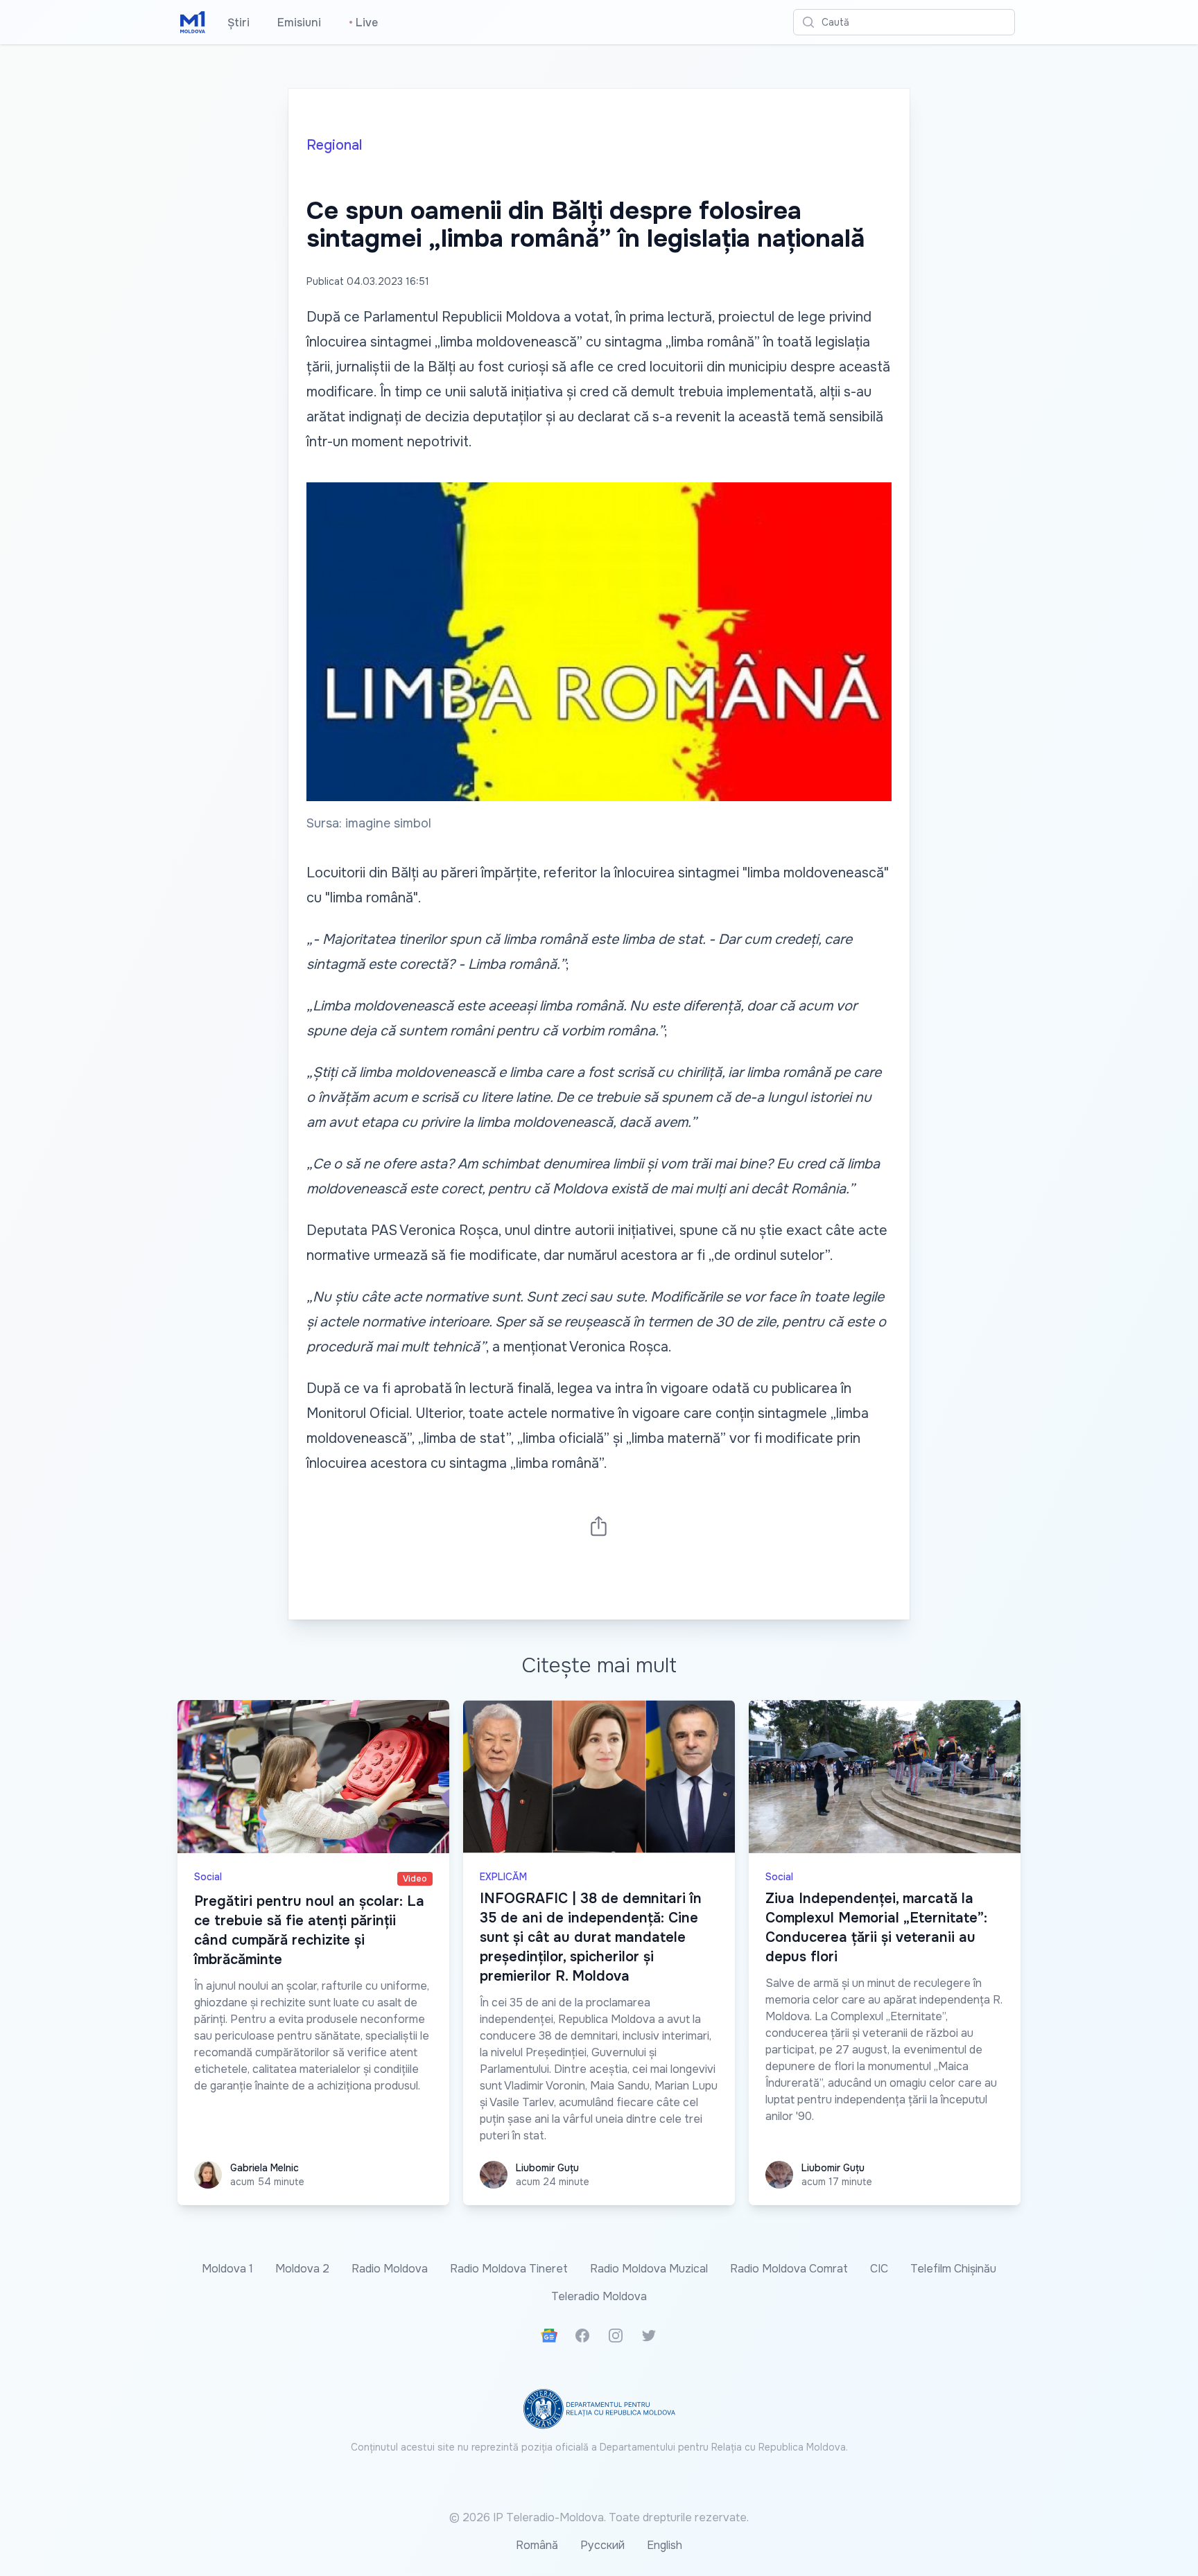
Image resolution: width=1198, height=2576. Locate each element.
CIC (879, 2269)
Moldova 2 (302, 2269)
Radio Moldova (390, 2269)
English (665, 2545)
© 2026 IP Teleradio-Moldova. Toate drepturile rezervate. (599, 2517)
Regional (334, 145)
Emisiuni (299, 23)
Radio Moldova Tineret (509, 2269)
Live (363, 23)
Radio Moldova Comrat (789, 2269)
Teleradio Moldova (599, 2296)
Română (537, 2545)
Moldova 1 (227, 2269)
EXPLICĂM (503, 1877)
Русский (602, 2545)
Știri (238, 23)
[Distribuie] (599, 1526)
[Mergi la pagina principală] (193, 22)
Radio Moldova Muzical (649, 2269)
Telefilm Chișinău (953, 2269)
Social (208, 1877)
